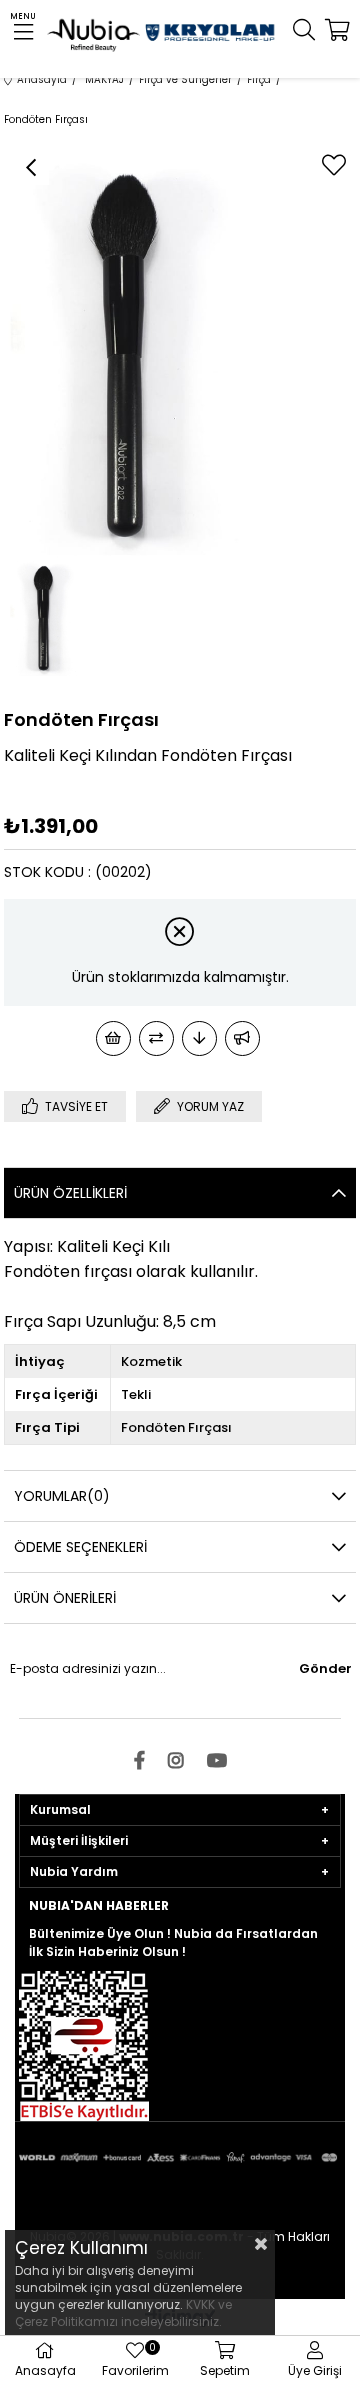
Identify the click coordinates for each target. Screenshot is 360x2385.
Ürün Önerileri (65, 1598)
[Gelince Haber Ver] (242, 1038)
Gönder (325, 1668)
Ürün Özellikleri (70, 1193)
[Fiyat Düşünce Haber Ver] (199, 1038)
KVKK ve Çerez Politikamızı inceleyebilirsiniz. (123, 2313)
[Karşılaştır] (156, 1038)
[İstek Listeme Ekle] (113, 1038)
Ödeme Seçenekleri (80, 1547)
